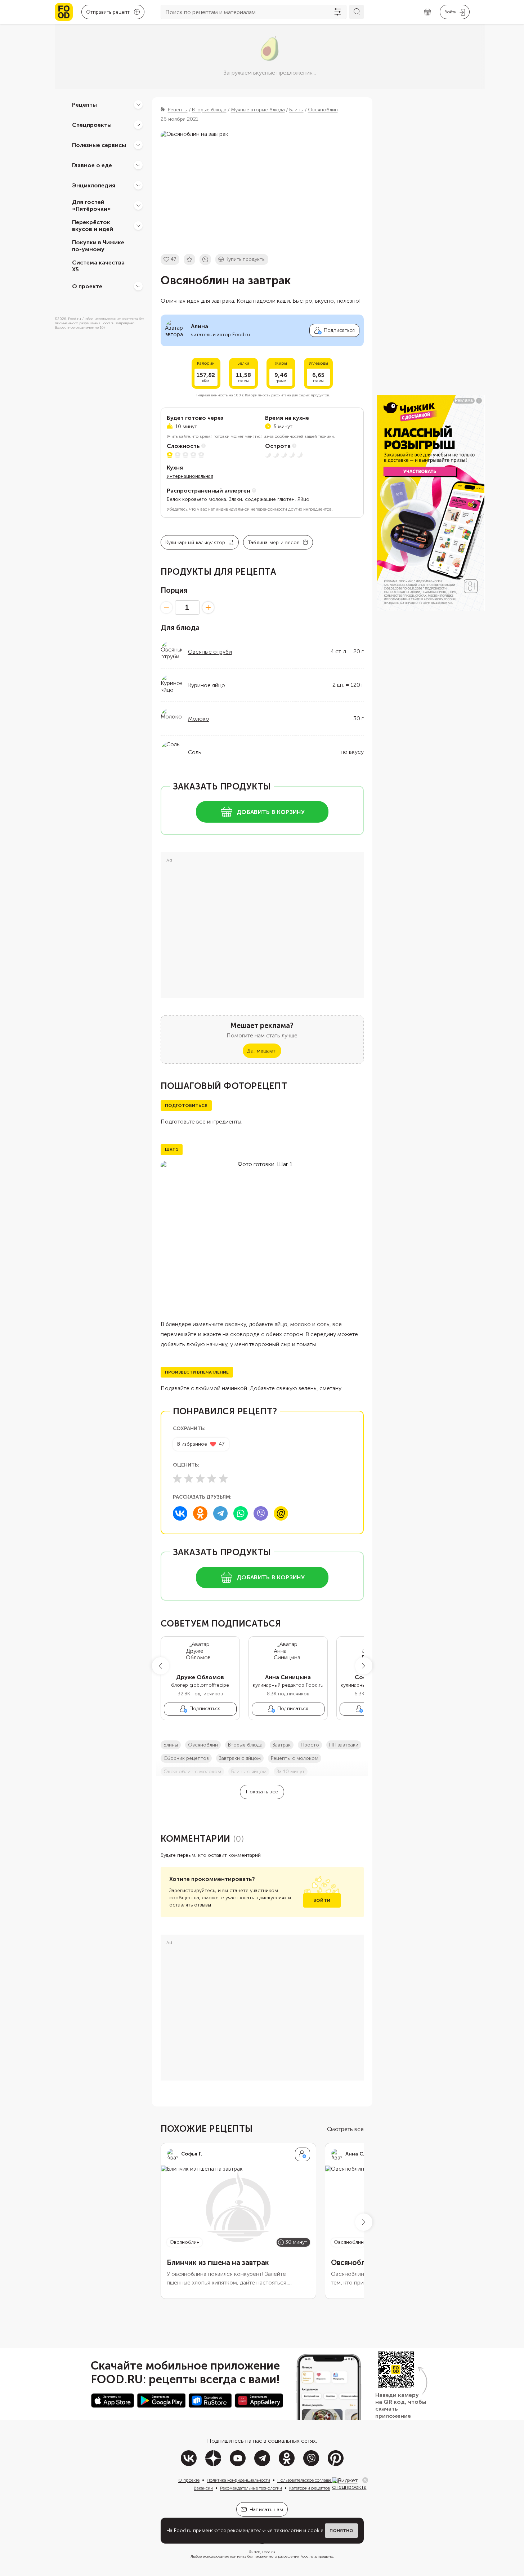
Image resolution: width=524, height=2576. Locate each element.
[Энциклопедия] (138, 185)
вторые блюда (245, 1745)
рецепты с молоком (295, 1758)
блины (171, 1745)
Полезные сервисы (99, 145)
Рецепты (84, 104)
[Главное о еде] (138, 165)
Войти (322, 1900)
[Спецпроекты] (138, 125)
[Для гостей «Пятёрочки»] (138, 205)
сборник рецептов (186, 1758)
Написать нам (266, 2510)
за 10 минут (291, 1772)
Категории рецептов (310, 2488)
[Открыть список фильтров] (338, 12)
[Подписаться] (303, 2154)
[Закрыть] (365, 2480)
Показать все (262, 1792)
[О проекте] (138, 286)
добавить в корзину (271, 812)
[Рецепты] (138, 104)
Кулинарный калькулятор (195, 542)
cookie (315, 2530)
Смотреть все (345, 2129)
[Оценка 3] (200, 1478)
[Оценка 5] (223, 1478)
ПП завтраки (344, 1745)
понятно (341, 2531)
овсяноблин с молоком (192, 1772)
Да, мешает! (262, 1051)
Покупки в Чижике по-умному (98, 246)
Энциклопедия (94, 185)
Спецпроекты (92, 124)
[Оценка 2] (189, 1478)
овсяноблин (203, 1745)
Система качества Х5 (98, 266)
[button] (161, 1666)
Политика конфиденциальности (238, 2480)
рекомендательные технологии (265, 2530)
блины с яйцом (249, 1772)
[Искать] (357, 12)
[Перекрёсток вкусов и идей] (138, 226)
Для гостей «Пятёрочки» (91, 205)
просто (310, 1745)
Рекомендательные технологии (251, 2488)
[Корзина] (427, 12)
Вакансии (203, 2488)
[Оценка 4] (212, 1478)
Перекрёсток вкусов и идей (93, 226)
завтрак (282, 1745)
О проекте (87, 286)
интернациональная (190, 476)
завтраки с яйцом (240, 1758)
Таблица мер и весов (274, 542)
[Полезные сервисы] (138, 145)
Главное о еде (92, 165)
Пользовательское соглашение (308, 2480)
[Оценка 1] (177, 1478)
